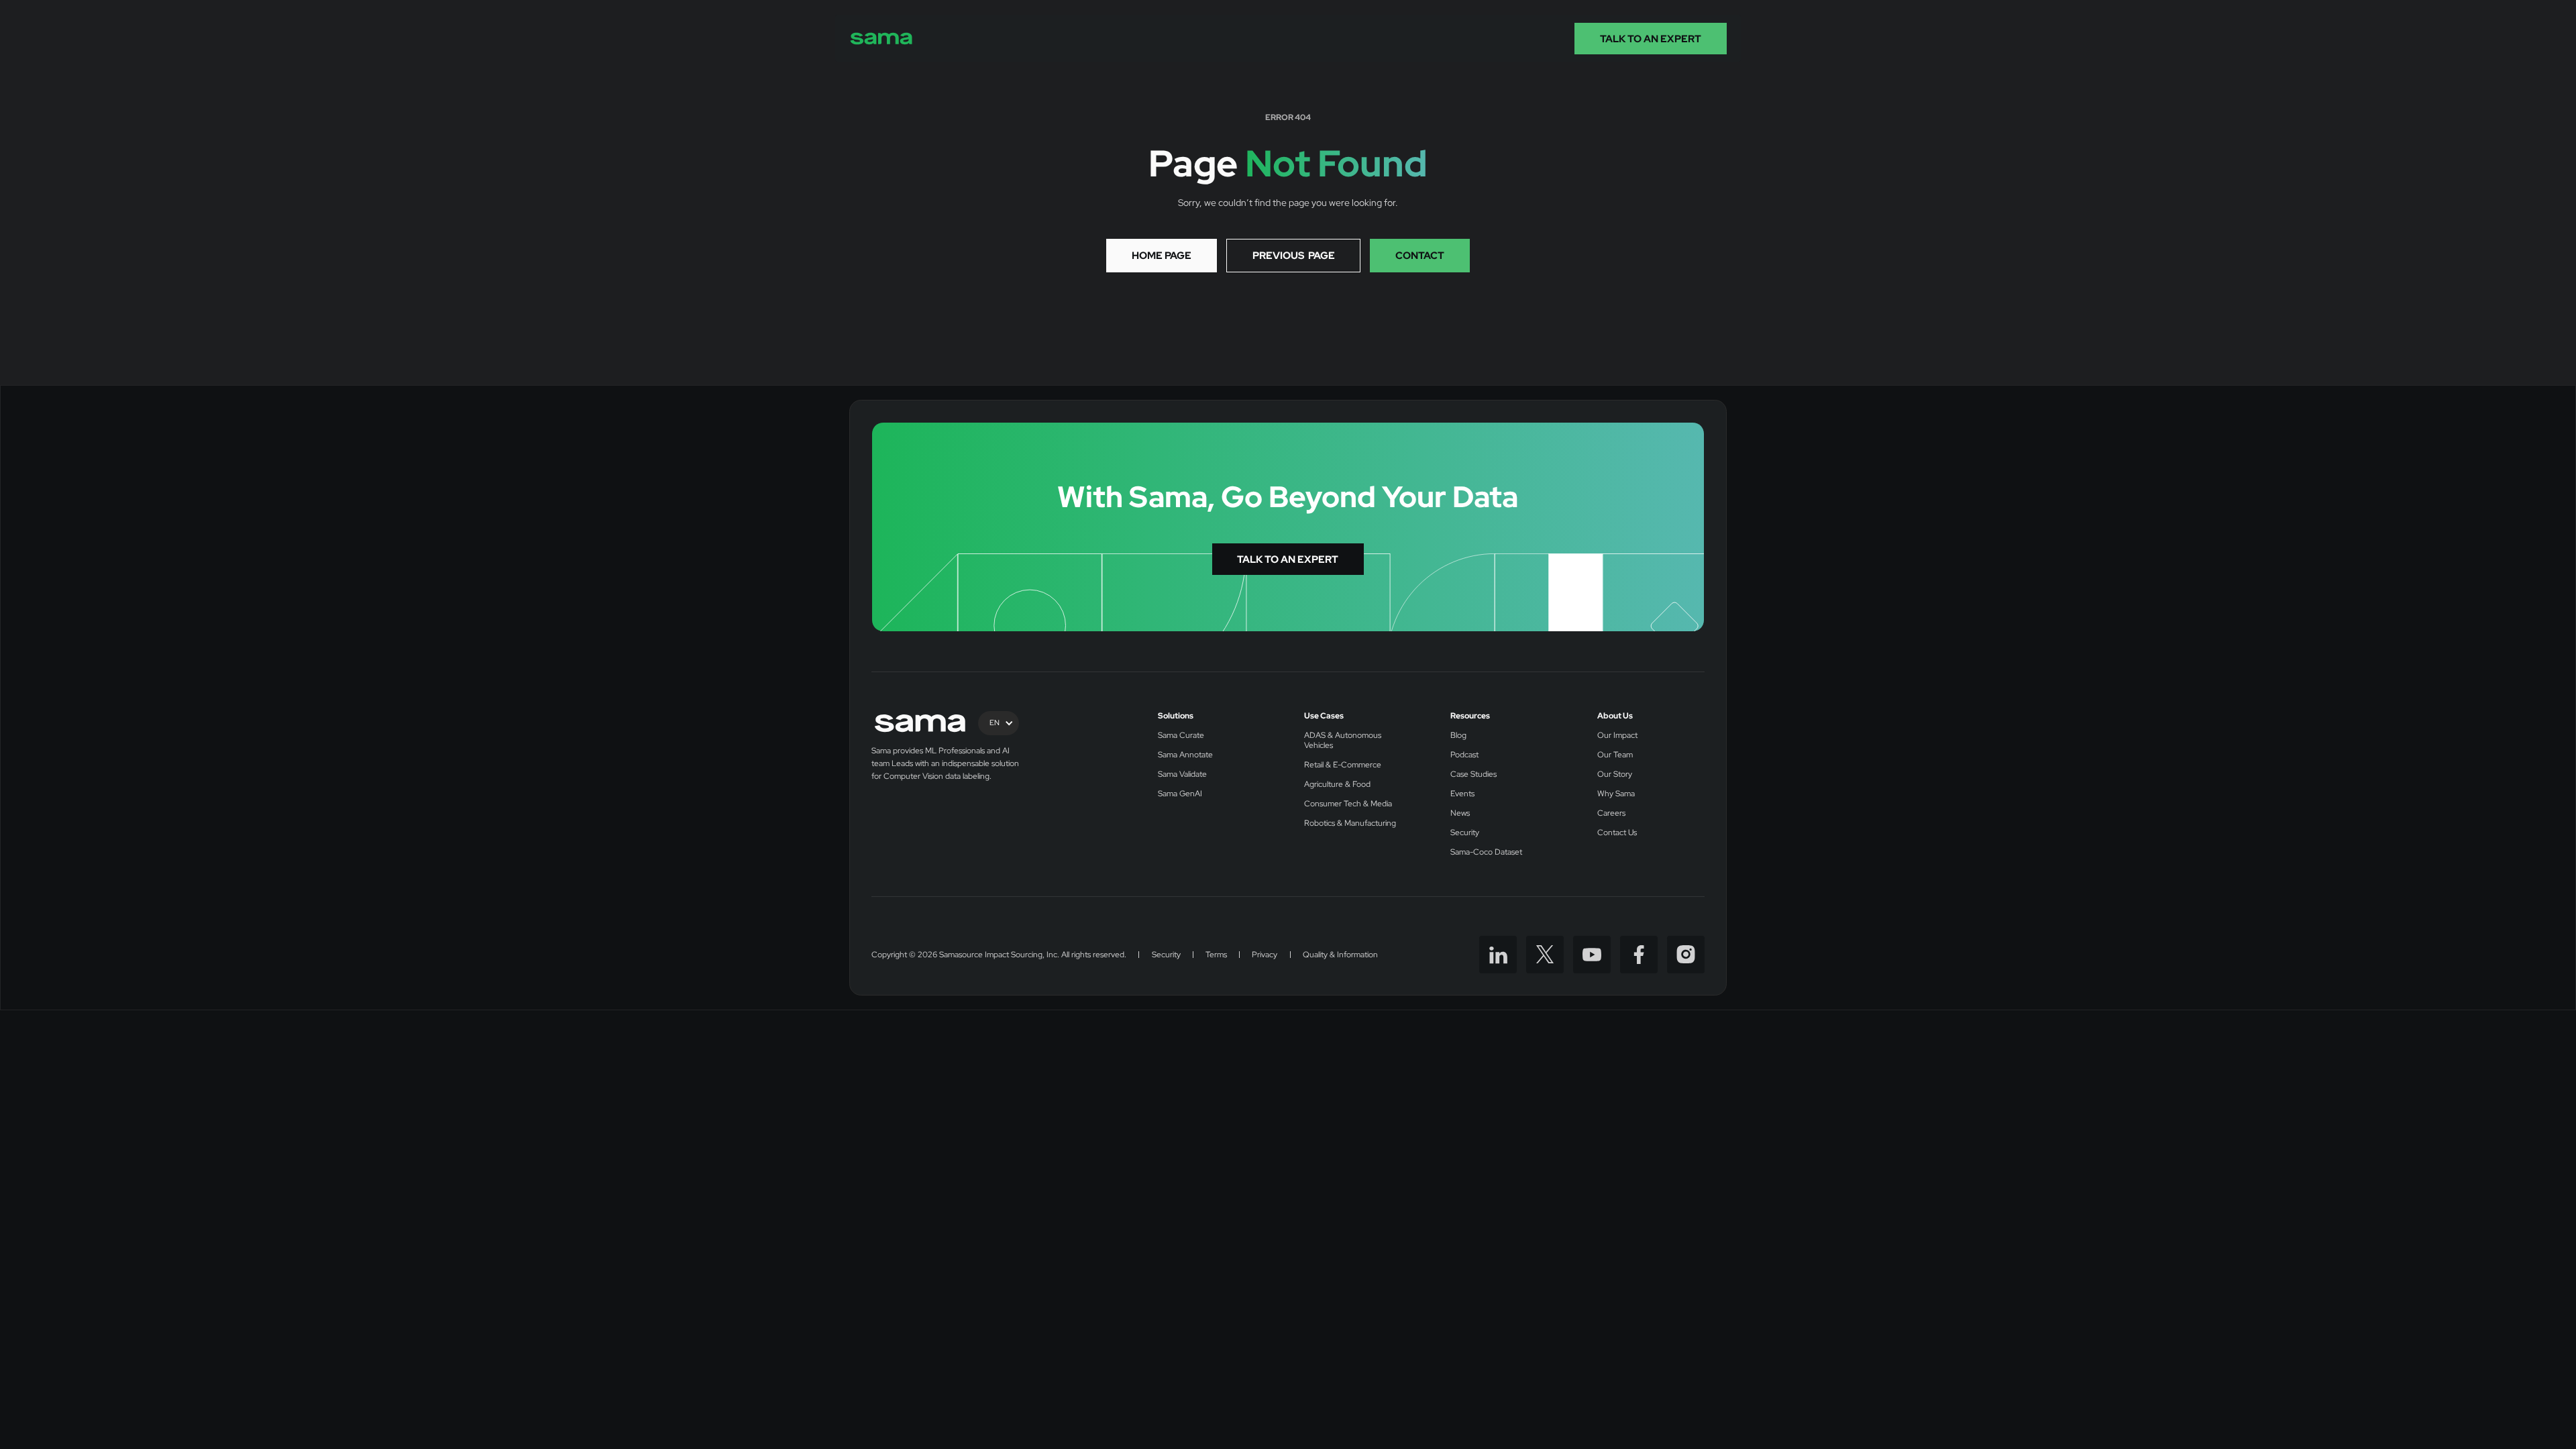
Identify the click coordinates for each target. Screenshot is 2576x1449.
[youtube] (1592, 955)
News (1460, 813)
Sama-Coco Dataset (1486, 852)
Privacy (1265, 955)
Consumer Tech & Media (1348, 804)
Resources (1470, 716)
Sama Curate (1181, 736)
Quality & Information (1340, 955)
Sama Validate (1182, 774)
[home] (881, 39)
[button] (999, 723)
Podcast (1464, 755)
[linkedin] (1498, 955)
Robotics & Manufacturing (1350, 823)
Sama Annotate (1185, 755)
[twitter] (1545, 955)
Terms (1216, 955)
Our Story (1615, 774)
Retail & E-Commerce (1343, 765)
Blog (1458, 736)
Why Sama (1616, 794)
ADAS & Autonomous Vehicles (1343, 741)
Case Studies (1473, 774)
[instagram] (1686, 955)
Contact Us (1617, 833)
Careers (1611, 813)
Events (1462, 794)
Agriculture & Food (1337, 785)
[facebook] (1639, 955)
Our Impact (1617, 736)
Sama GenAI (1180, 794)
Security (1465, 833)
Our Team (1615, 755)
